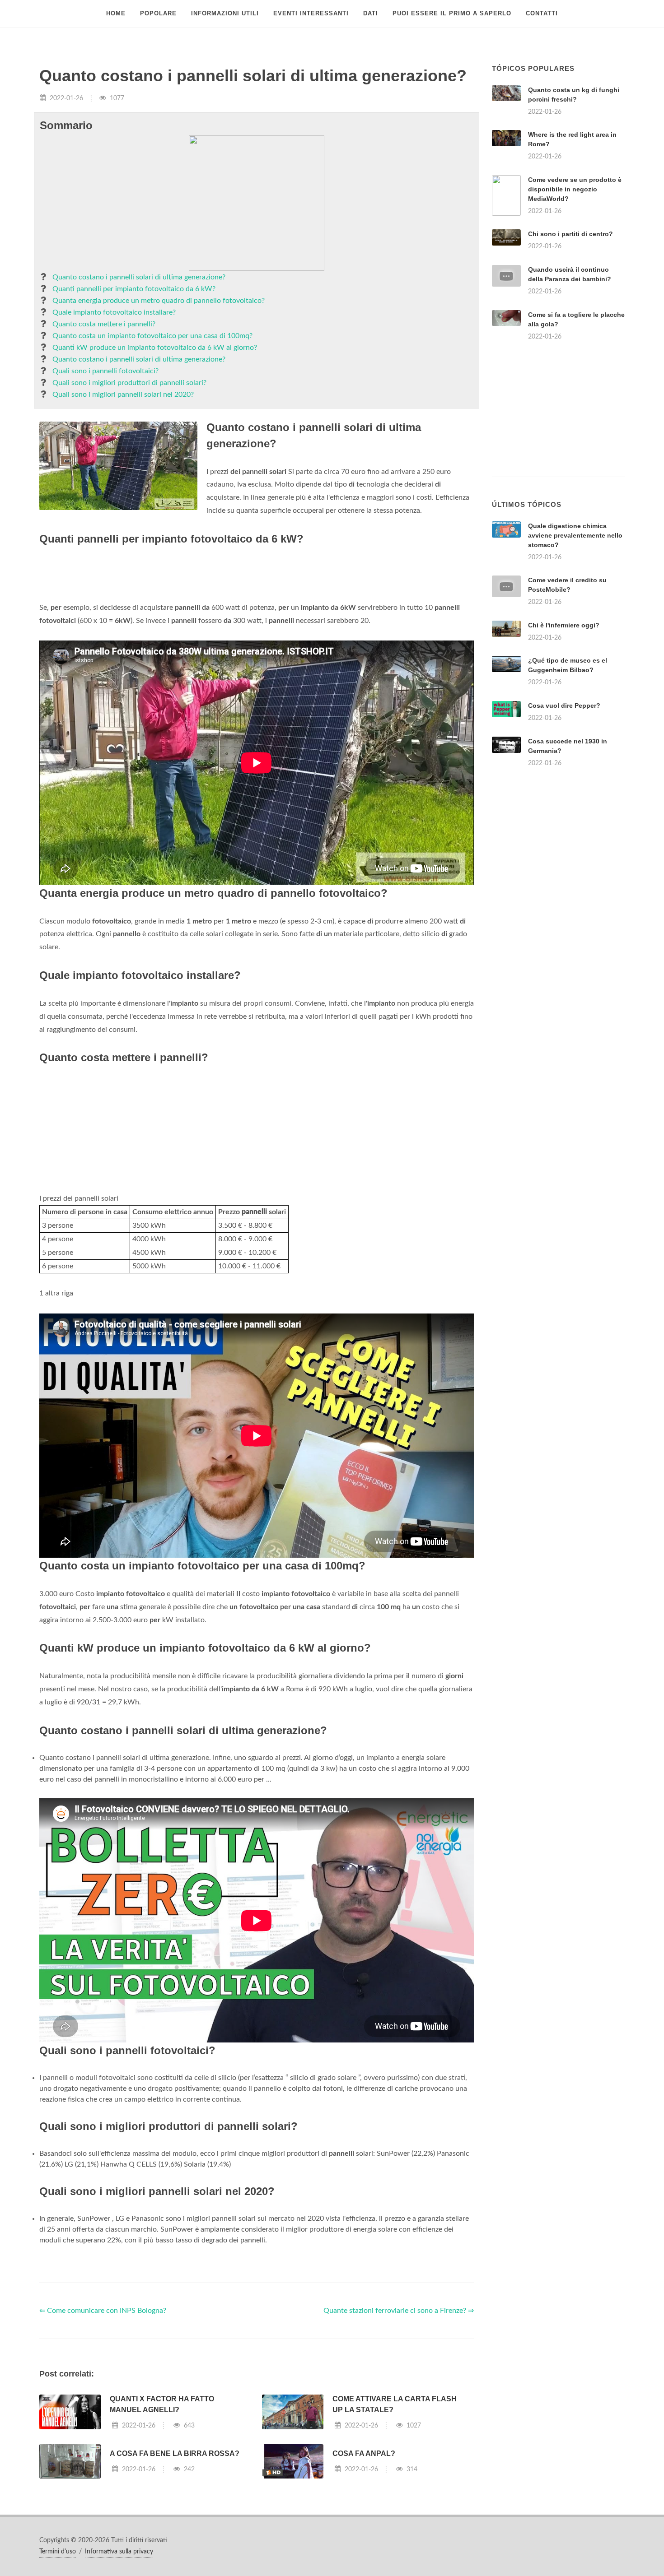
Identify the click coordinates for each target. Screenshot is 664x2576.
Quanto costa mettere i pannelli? (104, 324)
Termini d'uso (58, 2552)
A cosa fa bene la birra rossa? (175, 2453)
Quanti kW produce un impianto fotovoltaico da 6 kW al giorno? (155, 348)
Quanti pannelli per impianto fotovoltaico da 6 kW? (134, 289)
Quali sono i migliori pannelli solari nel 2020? (123, 395)
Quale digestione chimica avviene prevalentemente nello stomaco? (575, 535)
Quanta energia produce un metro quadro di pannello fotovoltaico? (159, 301)
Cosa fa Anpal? (364, 2453)
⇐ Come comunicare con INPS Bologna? (103, 2311)
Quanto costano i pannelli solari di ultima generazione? (139, 277)
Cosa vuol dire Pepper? (564, 705)
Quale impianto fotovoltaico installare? (114, 312)
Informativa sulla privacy (119, 2552)
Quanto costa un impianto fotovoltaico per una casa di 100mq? (152, 336)
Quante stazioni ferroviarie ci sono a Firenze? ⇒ (399, 2311)
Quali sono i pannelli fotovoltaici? (105, 371)
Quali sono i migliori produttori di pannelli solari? (129, 383)
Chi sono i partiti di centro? (570, 234)
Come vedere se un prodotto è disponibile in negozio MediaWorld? (575, 189)
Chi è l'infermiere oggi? (564, 625)
